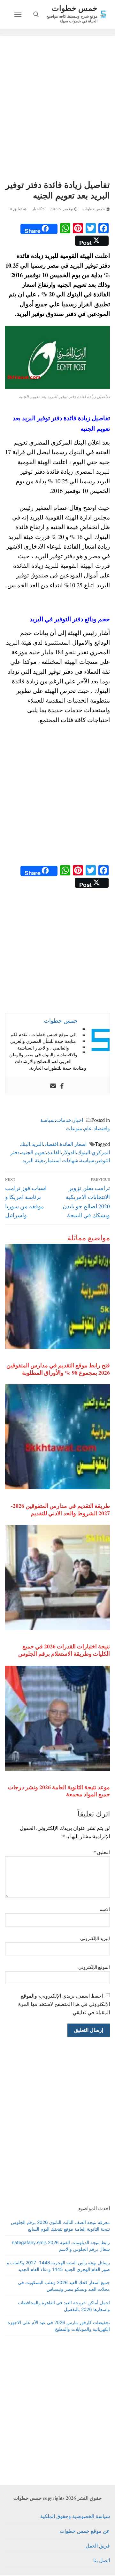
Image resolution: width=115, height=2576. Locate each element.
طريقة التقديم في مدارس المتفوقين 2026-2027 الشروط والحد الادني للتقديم (60, 1509)
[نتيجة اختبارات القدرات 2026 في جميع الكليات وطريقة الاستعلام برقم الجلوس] (57, 1577)
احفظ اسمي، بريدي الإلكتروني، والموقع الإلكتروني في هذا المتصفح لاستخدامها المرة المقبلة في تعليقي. (64, 2004)
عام (88, 1128)
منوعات (74, 1128)
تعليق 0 (16, 209)
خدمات (64, 1120)
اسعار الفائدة (73, 1144)
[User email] (53, 1086)
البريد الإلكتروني (95, 1938)
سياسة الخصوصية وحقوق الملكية (75, 2516)
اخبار (36, 209)
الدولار (69, 1152)
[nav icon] (18, 14)
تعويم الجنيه (33, 1152)
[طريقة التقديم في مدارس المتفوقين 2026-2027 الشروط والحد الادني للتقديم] (57, 1437)
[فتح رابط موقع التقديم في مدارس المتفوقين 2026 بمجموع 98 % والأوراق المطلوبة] (57, 1296)
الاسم (105, 1909)
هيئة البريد (33, 1160)
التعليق (102, 1852)
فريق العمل (98, 2545)
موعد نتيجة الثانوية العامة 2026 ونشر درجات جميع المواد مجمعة (59, 1791)
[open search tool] (36, 14)
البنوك (84, 1152)
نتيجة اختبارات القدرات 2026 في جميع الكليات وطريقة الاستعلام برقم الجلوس (64, 1650)
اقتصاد (51, 1144)
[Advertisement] (57, 109)
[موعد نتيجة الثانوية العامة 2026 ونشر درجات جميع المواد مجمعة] (57, 1718)
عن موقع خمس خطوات (85, 2531)
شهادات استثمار (62, 1160)
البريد (37, 1144)
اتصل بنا (102, 2560)
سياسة (87, 1160)
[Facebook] (62, 1086)
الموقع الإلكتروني (94, 1967)
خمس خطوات (75, 8)
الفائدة (54, 1152)
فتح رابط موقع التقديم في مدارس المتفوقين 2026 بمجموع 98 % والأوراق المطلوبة (58, 1369)
